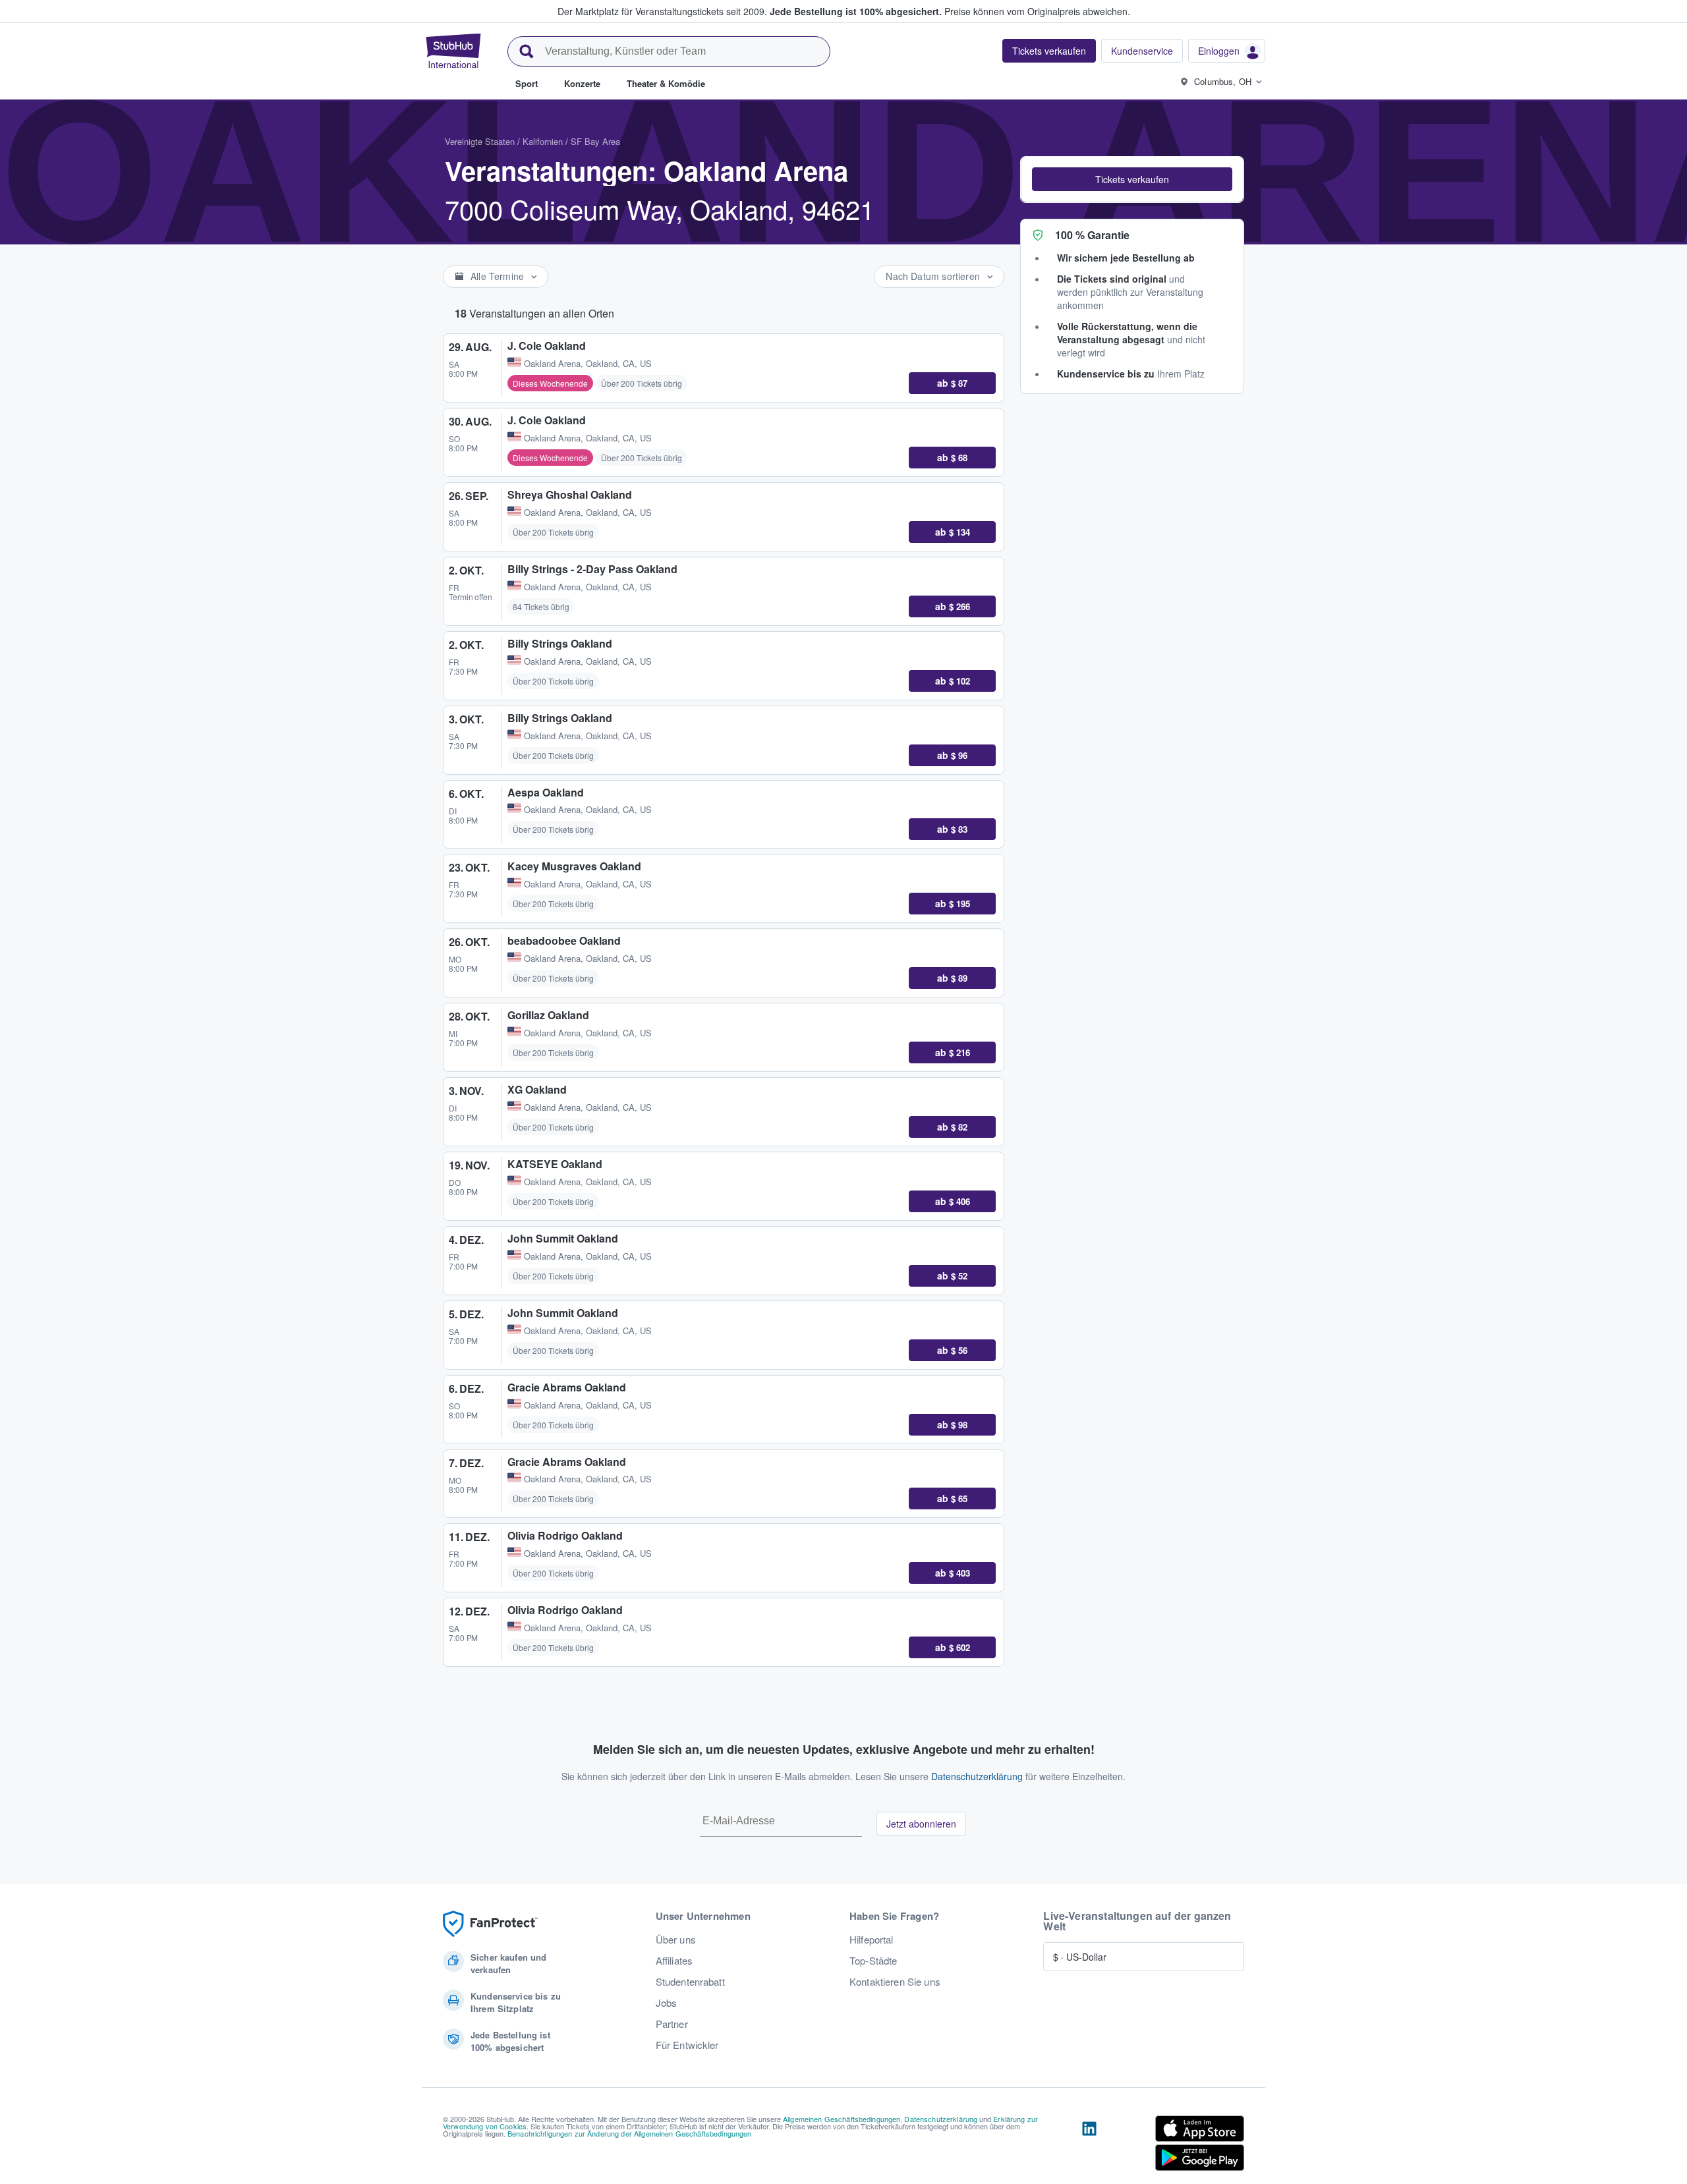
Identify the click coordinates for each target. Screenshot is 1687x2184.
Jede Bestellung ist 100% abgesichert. (856, 11)
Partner (672, 2024)
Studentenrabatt (690, 1982)
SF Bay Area (595, 141)
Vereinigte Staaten (480, 141)
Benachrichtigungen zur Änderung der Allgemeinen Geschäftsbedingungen (630, 2133)
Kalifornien (543, 141)
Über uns (676, 1940)
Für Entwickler (687, 2045)
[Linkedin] (1089, 2146)
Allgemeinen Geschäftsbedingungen (842, 2119)
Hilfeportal (872, 1940)
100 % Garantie (1092, 235)
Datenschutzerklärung (977, 1776)
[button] (1132, 179)
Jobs (667, 2003)
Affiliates (674, 1961)
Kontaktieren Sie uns (895, 1982)
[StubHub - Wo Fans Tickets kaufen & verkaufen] (453, 51)
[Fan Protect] (490, 1924)
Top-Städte (873, 1961)
